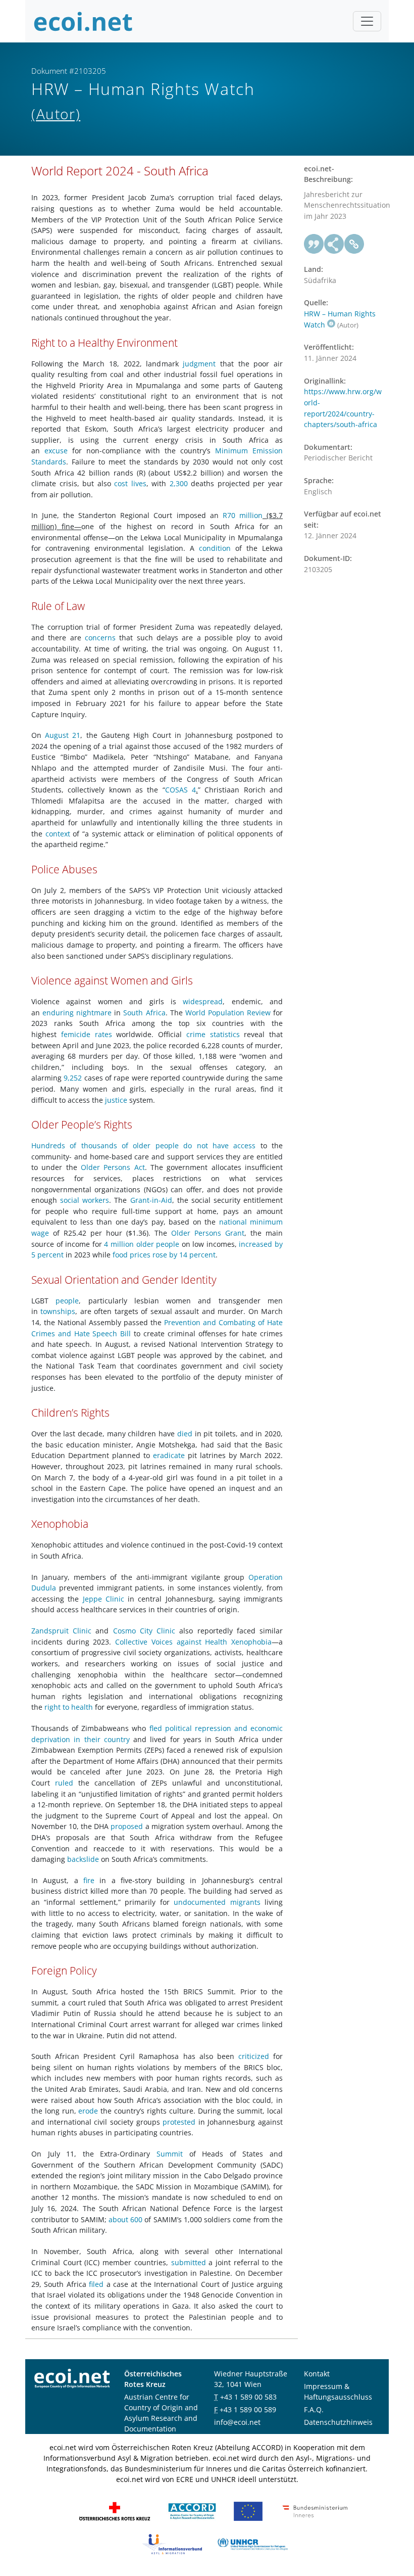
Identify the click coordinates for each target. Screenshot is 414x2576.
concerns (100, 638)
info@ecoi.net (237, 2422)
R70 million (243, 515)
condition (215, 548)
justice (116, 1100)
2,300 (179, 483)
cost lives (130, 483)
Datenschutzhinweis (338, 2422)
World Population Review (228, 1013)
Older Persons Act (113, 1167)
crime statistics (213, 1034)
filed (96, 2284)
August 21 (63, 735)
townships (58, 1311)
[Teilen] (334, 244)
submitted (189, 2262)
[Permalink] (354, 244)
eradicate (169, 1455)
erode (88, 2111)
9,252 (73, 1078)
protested (179, 2122)
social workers (85, 1200)
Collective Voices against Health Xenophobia (193, 1642)
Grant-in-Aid (151, 1200)
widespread (203, 1001)
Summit (170, 2154)
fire (89, 1880)
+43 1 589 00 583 (248, 2397)
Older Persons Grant (208, 1233)
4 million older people (142, 1244)
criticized (254, 2056)
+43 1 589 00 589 (248, 2409)
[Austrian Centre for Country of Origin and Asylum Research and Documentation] (192, 2511)
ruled (64, 1783)
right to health (69, 1707)
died (185, 1434)
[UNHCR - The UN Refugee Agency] (252, 2543)
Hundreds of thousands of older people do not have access (143, 1145)
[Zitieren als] (314, 244)
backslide (83, 1859)
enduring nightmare (77, 1013)
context (58, 834)
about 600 (125, 2219)
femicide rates (87, 1034)
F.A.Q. (314, 2409)
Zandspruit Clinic (61, 1631)
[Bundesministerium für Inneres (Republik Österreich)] (315, 2511)
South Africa (144, 1013)
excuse (56, 451)
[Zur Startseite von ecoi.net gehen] (83, 21)
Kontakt (317, 2374)
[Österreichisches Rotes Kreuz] (115, 2511)
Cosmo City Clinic (144, 1631)
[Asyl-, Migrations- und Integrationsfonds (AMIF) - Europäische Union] (248, 2511)
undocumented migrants (217, 1902)
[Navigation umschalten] (367, 21)
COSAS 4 (180, 790)
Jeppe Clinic (103, 1599)
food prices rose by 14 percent (164, 1255)
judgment (199, 364)
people (67, 1301)
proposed (127, 1826)
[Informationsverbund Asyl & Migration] (172, 2543)
